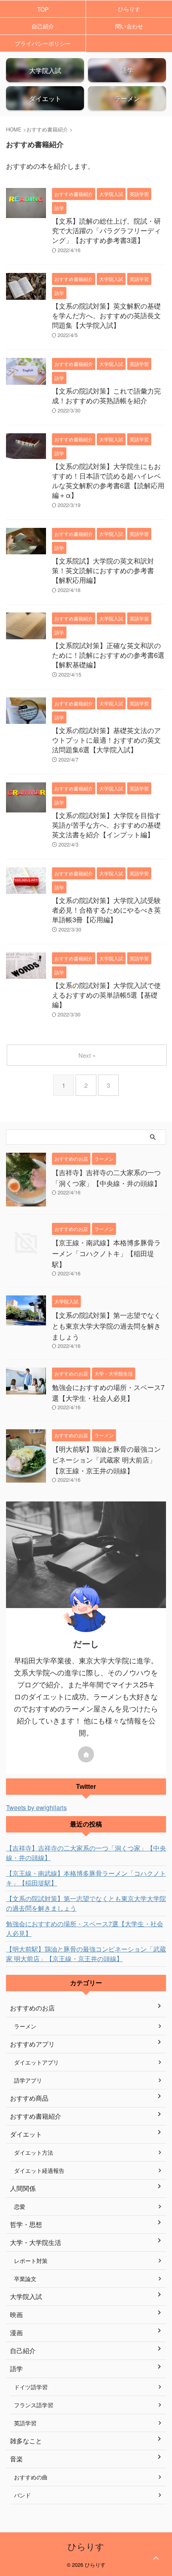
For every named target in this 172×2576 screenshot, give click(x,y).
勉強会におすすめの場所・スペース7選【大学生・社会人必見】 (85, 1928)
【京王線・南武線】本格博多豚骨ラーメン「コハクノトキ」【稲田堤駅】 (106, 1253)
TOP (43, 9)
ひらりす (129, 9)
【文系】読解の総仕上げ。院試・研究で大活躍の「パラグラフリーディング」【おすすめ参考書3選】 (106, 230)
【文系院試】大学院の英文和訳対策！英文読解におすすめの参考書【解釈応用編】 (103, 570)
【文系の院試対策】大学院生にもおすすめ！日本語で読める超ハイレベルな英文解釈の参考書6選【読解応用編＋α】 (108, 480)
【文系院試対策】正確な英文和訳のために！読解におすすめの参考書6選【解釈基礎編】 (108, 655)
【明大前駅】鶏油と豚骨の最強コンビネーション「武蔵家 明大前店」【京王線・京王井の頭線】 (106, 1460)
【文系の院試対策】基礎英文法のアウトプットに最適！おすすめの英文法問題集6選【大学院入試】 (106, 740)
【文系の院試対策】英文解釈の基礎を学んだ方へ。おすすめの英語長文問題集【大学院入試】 (106, 315)
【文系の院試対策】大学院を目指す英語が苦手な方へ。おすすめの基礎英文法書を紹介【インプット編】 (106, 825)
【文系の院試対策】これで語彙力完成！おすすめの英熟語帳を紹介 (106, 395)
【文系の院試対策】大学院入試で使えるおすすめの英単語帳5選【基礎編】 (106, 995)
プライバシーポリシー (43, 43)
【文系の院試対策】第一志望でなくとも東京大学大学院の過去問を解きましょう (106, 1326)
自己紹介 (43, 26)
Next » (87, 1055)
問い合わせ (129, 26)
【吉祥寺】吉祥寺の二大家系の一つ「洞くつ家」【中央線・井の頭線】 (86, 1853)
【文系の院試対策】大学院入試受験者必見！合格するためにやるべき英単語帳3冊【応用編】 (106, 910)
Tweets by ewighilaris (36, 1807)
